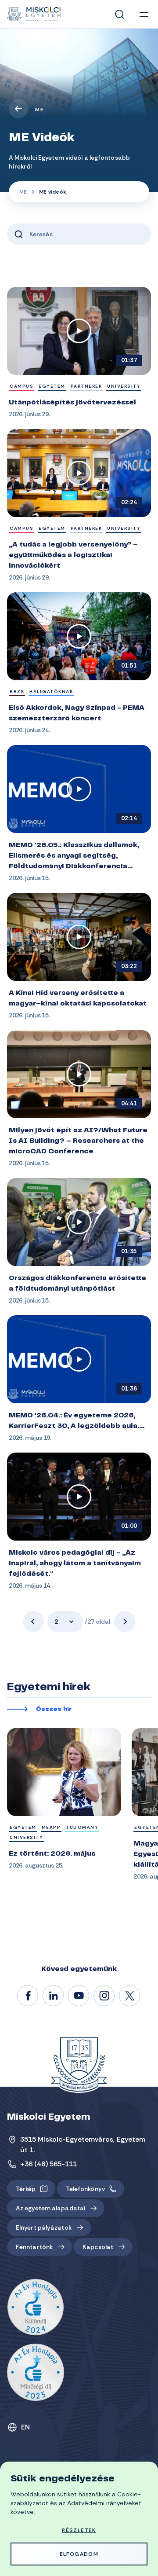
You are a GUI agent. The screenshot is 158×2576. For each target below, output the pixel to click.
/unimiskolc (28, 1996)
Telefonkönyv (85, 2189)
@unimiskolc (130, 1996)
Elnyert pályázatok (44, 2227)
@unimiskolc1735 (79, 1996)
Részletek (79, 2530)
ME (39, 110)
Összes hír (54, 1710)
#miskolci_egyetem (104, 1996)
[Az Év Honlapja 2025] (36, 2372)
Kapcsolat (98, 2247)
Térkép (26, 2189)
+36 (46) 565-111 (49, 2164)
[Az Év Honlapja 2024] (36, 2308)
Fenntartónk (34, 2247)
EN (26, 2427)
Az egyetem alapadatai (50, 2208)
